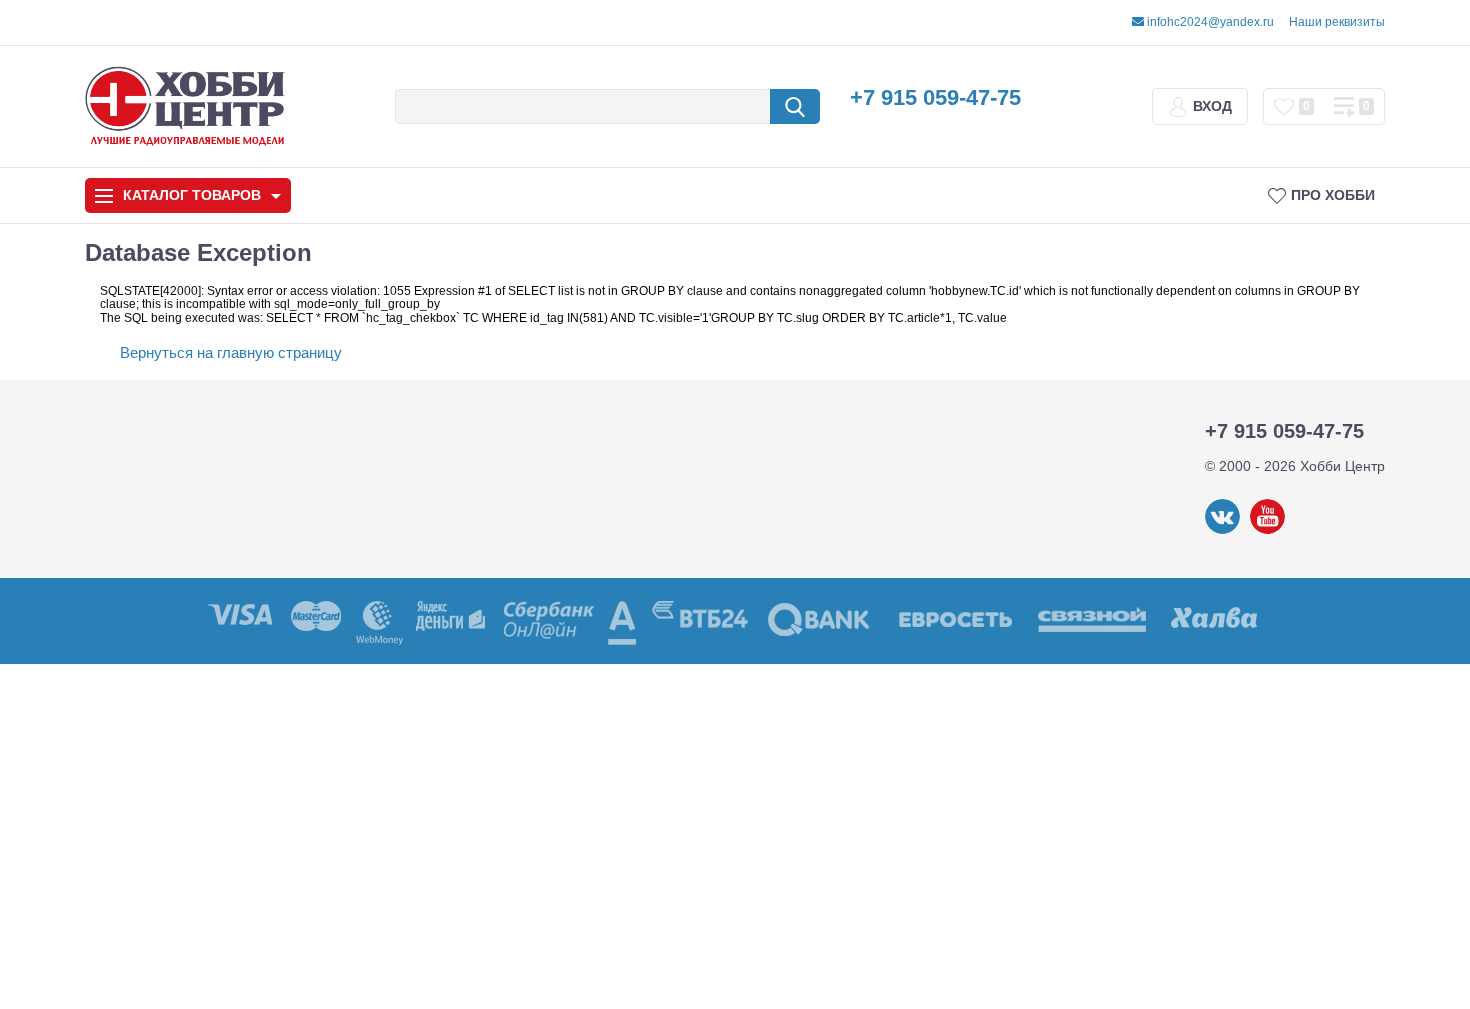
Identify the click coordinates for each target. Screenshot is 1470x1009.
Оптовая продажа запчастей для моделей (201, 875)
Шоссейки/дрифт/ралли (457, 757)
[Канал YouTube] (1267, 530)
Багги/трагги (715, 757)
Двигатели (138, 722)
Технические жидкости (181, 764)
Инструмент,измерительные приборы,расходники (199, 815)
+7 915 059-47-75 (935, 97)
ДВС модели (1233, 757)
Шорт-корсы (1233, 370)
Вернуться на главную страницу (231, 352)
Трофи (974, 370)
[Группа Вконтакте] (1222, 530)
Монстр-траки (974, 757)
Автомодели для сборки (457, 370)
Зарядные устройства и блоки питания (206, 671)
